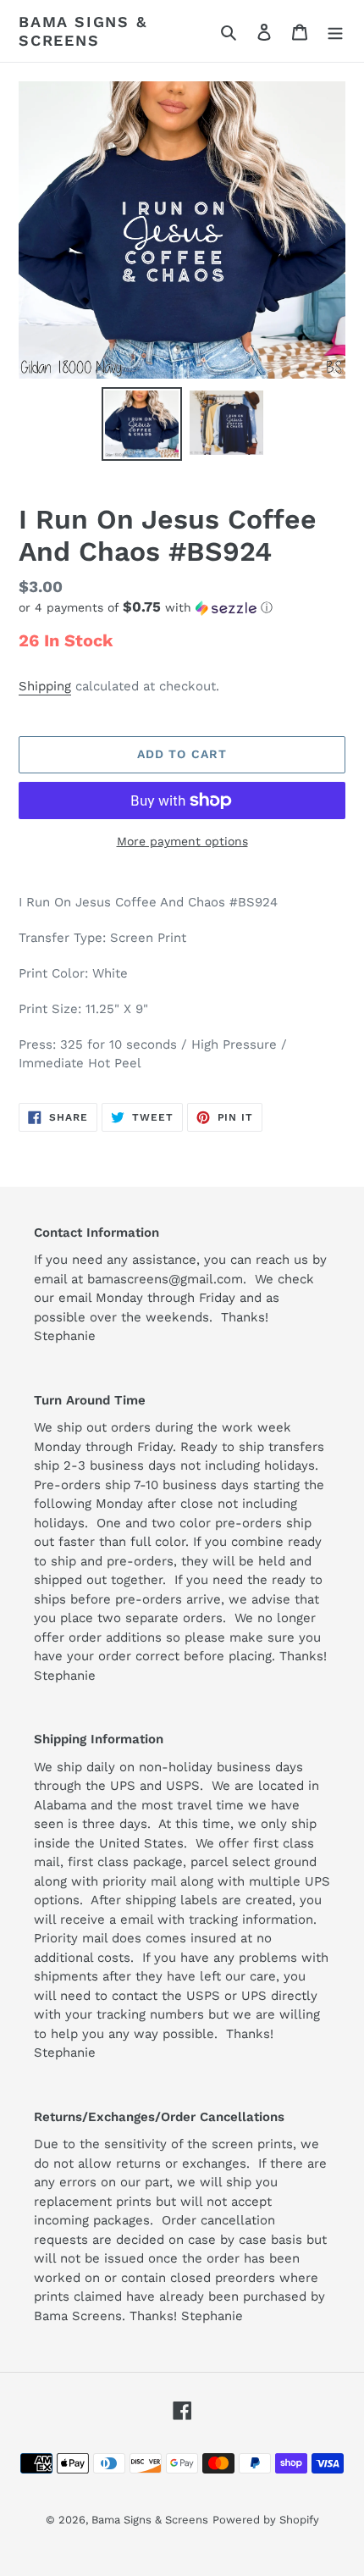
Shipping (45, 686)
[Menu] (335, 31)
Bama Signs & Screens (83, 31)
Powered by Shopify (266, 2520)
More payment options (182, 841)
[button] (146, 607)
